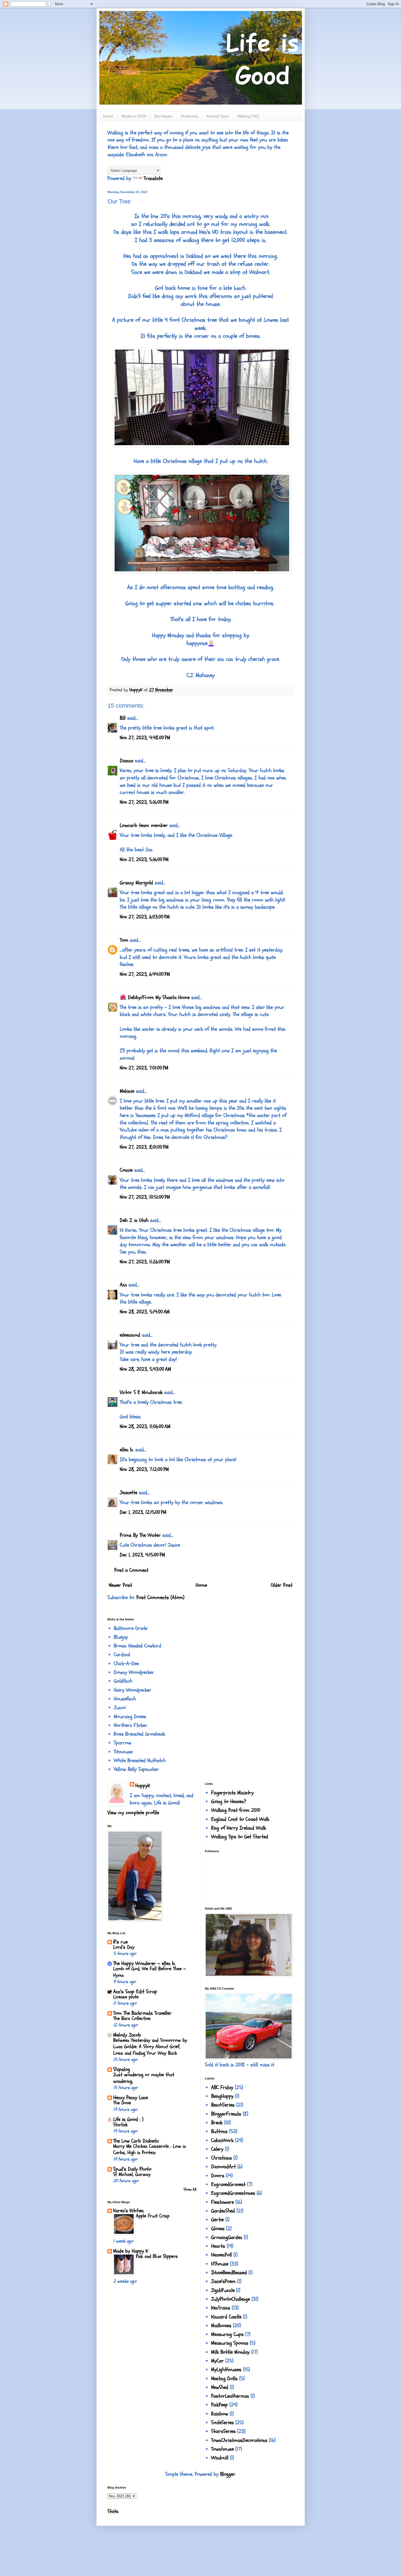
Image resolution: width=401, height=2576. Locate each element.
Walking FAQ (248, 116)
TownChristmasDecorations (239, 2440)
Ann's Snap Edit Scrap (135, 1992)
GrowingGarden (227, 2237)
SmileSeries (222, 2423)
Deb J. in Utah (134, 1220)
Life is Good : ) (128, 2119)
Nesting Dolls (224, 2379)
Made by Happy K (131, 2251)
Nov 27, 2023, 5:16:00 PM (144, 802)
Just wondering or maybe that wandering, (144, 2078)
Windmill (220, 2458)
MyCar (217, 2361)
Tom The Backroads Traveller (142, 2013)
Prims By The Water (140, 1535)
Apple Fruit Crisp (153, 2216)
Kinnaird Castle (226, 2317)
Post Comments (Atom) (160, 1597)
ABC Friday (222, 2087)
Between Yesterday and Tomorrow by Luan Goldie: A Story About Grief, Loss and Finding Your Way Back (150, 2047)
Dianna (126, 761)
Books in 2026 (134, 116)
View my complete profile (133, 1813)
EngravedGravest (228, 2184)
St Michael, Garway (132, 2174)
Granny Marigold (136, 883)
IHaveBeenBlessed (229, 2273)
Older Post (282, 1585)
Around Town (218, 116)
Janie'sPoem (223, 2281)
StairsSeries (223, 2431)
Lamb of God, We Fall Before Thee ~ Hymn (150, 1972)
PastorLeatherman (230, 2396)
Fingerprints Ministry (232, 1793)
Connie (126, 1170)
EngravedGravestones (233, 2193)
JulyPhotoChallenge (231, 2299)
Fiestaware (222, 2202)
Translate (153, 178)
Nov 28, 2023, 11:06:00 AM (145, 1426)
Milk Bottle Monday (230, 2352)
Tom (124, 940)
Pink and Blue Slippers (157, 2256)
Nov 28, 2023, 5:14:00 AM (145, 1312)
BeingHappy (222, 2096)
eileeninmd (130, 1335)
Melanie (127, 1091)
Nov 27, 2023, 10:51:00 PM (145, 1197)
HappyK (143, 1786)
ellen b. (127, 1450)
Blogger (228, 2474)
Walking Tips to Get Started (240, 1837)
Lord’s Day (124, 1947)
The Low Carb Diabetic (136, 2141)
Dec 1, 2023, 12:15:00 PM (143, 1512)
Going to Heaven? (229, 1801)
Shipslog (122, 2069)
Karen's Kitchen (128, 2211)
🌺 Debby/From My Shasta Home (155, 997)
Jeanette (128, 1493)
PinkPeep (219, 2405)
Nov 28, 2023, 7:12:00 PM (144, 1469)
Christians (222, 2158)
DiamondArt (223, 2167)
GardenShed (223, 2211)
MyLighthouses (226, 2370)
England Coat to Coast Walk (240, 1819)
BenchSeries (223, 2105)
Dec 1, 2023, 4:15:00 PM (142, 1555)
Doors (218, 2176)
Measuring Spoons (230, 2343)
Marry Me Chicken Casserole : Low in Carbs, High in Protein (149, 2149)
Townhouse (222, 2449)
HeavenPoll (222, 2255)
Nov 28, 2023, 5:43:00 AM (145, 1369)
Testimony (189, 116)
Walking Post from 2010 (236, 1810)
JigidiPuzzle (223, 2290)
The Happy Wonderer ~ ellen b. (144, 1963)
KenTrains (221, 2308)
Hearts (218, 2246)
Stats (113, 2511)
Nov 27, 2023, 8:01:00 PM (144, 1147)
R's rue (120, 1942)
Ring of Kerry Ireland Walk (239, 1828)
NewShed (220, 2387)
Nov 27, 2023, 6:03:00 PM (145, 917)
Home (108, 116)
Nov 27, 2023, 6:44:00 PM (145, 974)
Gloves (218, 2229)
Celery (217, 2149)
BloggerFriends (226, 2114)
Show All (190, 2189)
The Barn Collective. (132, 2018)
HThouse (220, 2264)
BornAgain (163, 116)
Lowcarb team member (144, 825)
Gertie (217, 2220)
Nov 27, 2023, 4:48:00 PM (145, 738)
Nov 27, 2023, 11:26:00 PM (145, 1262)
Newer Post (120, 1585)
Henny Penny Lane (131, 2098)
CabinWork (222, 2140)
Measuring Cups (227, 2334)
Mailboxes (221, 2326)
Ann (123, 1285)
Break (217, 2123)
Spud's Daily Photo (132, 2169)
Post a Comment (131, 1570)
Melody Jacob (127, 2035)
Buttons (219, 2131)
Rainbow (220, 2414)
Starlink (120, 2125)
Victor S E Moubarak (141, 1392)
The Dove (122, 2103)
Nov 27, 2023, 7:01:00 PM (144, 1068)
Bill (123, 718)
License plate (126, 1997)
